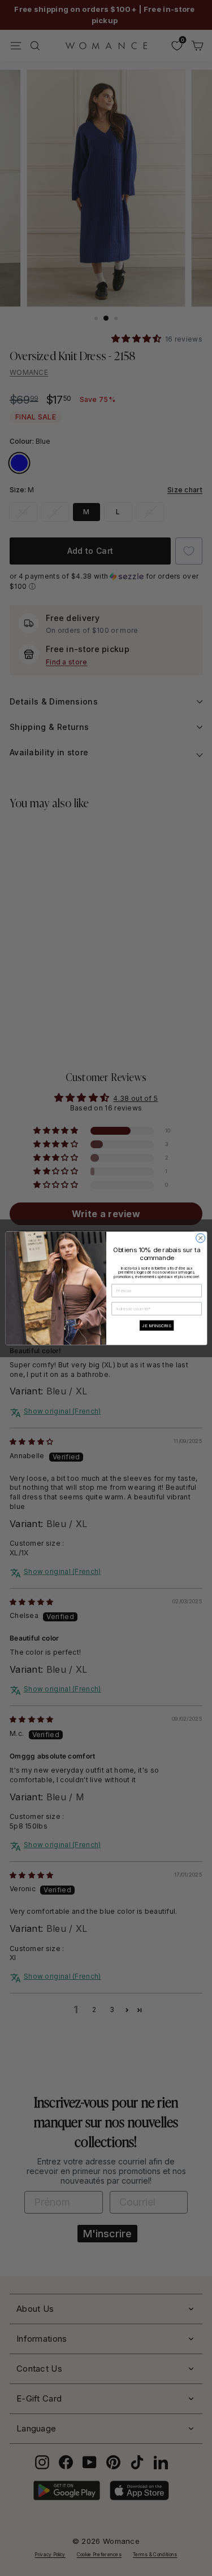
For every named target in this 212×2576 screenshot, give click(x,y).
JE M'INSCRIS (156, 1325)
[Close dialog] (200, 1238)
